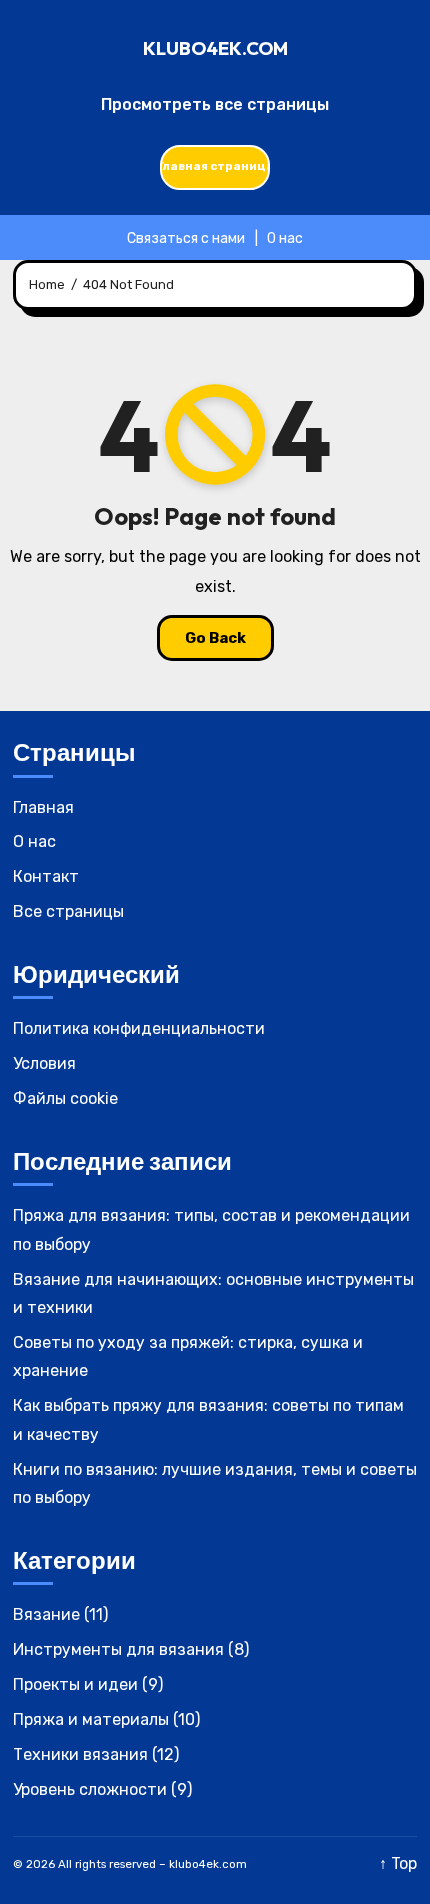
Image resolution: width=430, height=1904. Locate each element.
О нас (285, 238)
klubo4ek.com (215, 48)
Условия (44, 1063)
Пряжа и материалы (91, 1719)
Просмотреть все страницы (215, 104)
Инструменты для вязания (118, 1649)
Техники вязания (80, 1754)
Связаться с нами (186, 238)
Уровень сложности (90, 1789)
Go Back (215, 638)
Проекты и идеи (75, 1684)
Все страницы (68, 911)
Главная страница (215, 166)
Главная (43, 807)
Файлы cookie (65, 1098)
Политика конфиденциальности (139, 1028)
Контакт (46, 876)
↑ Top (398, 1863)
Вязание (46, 1614)
